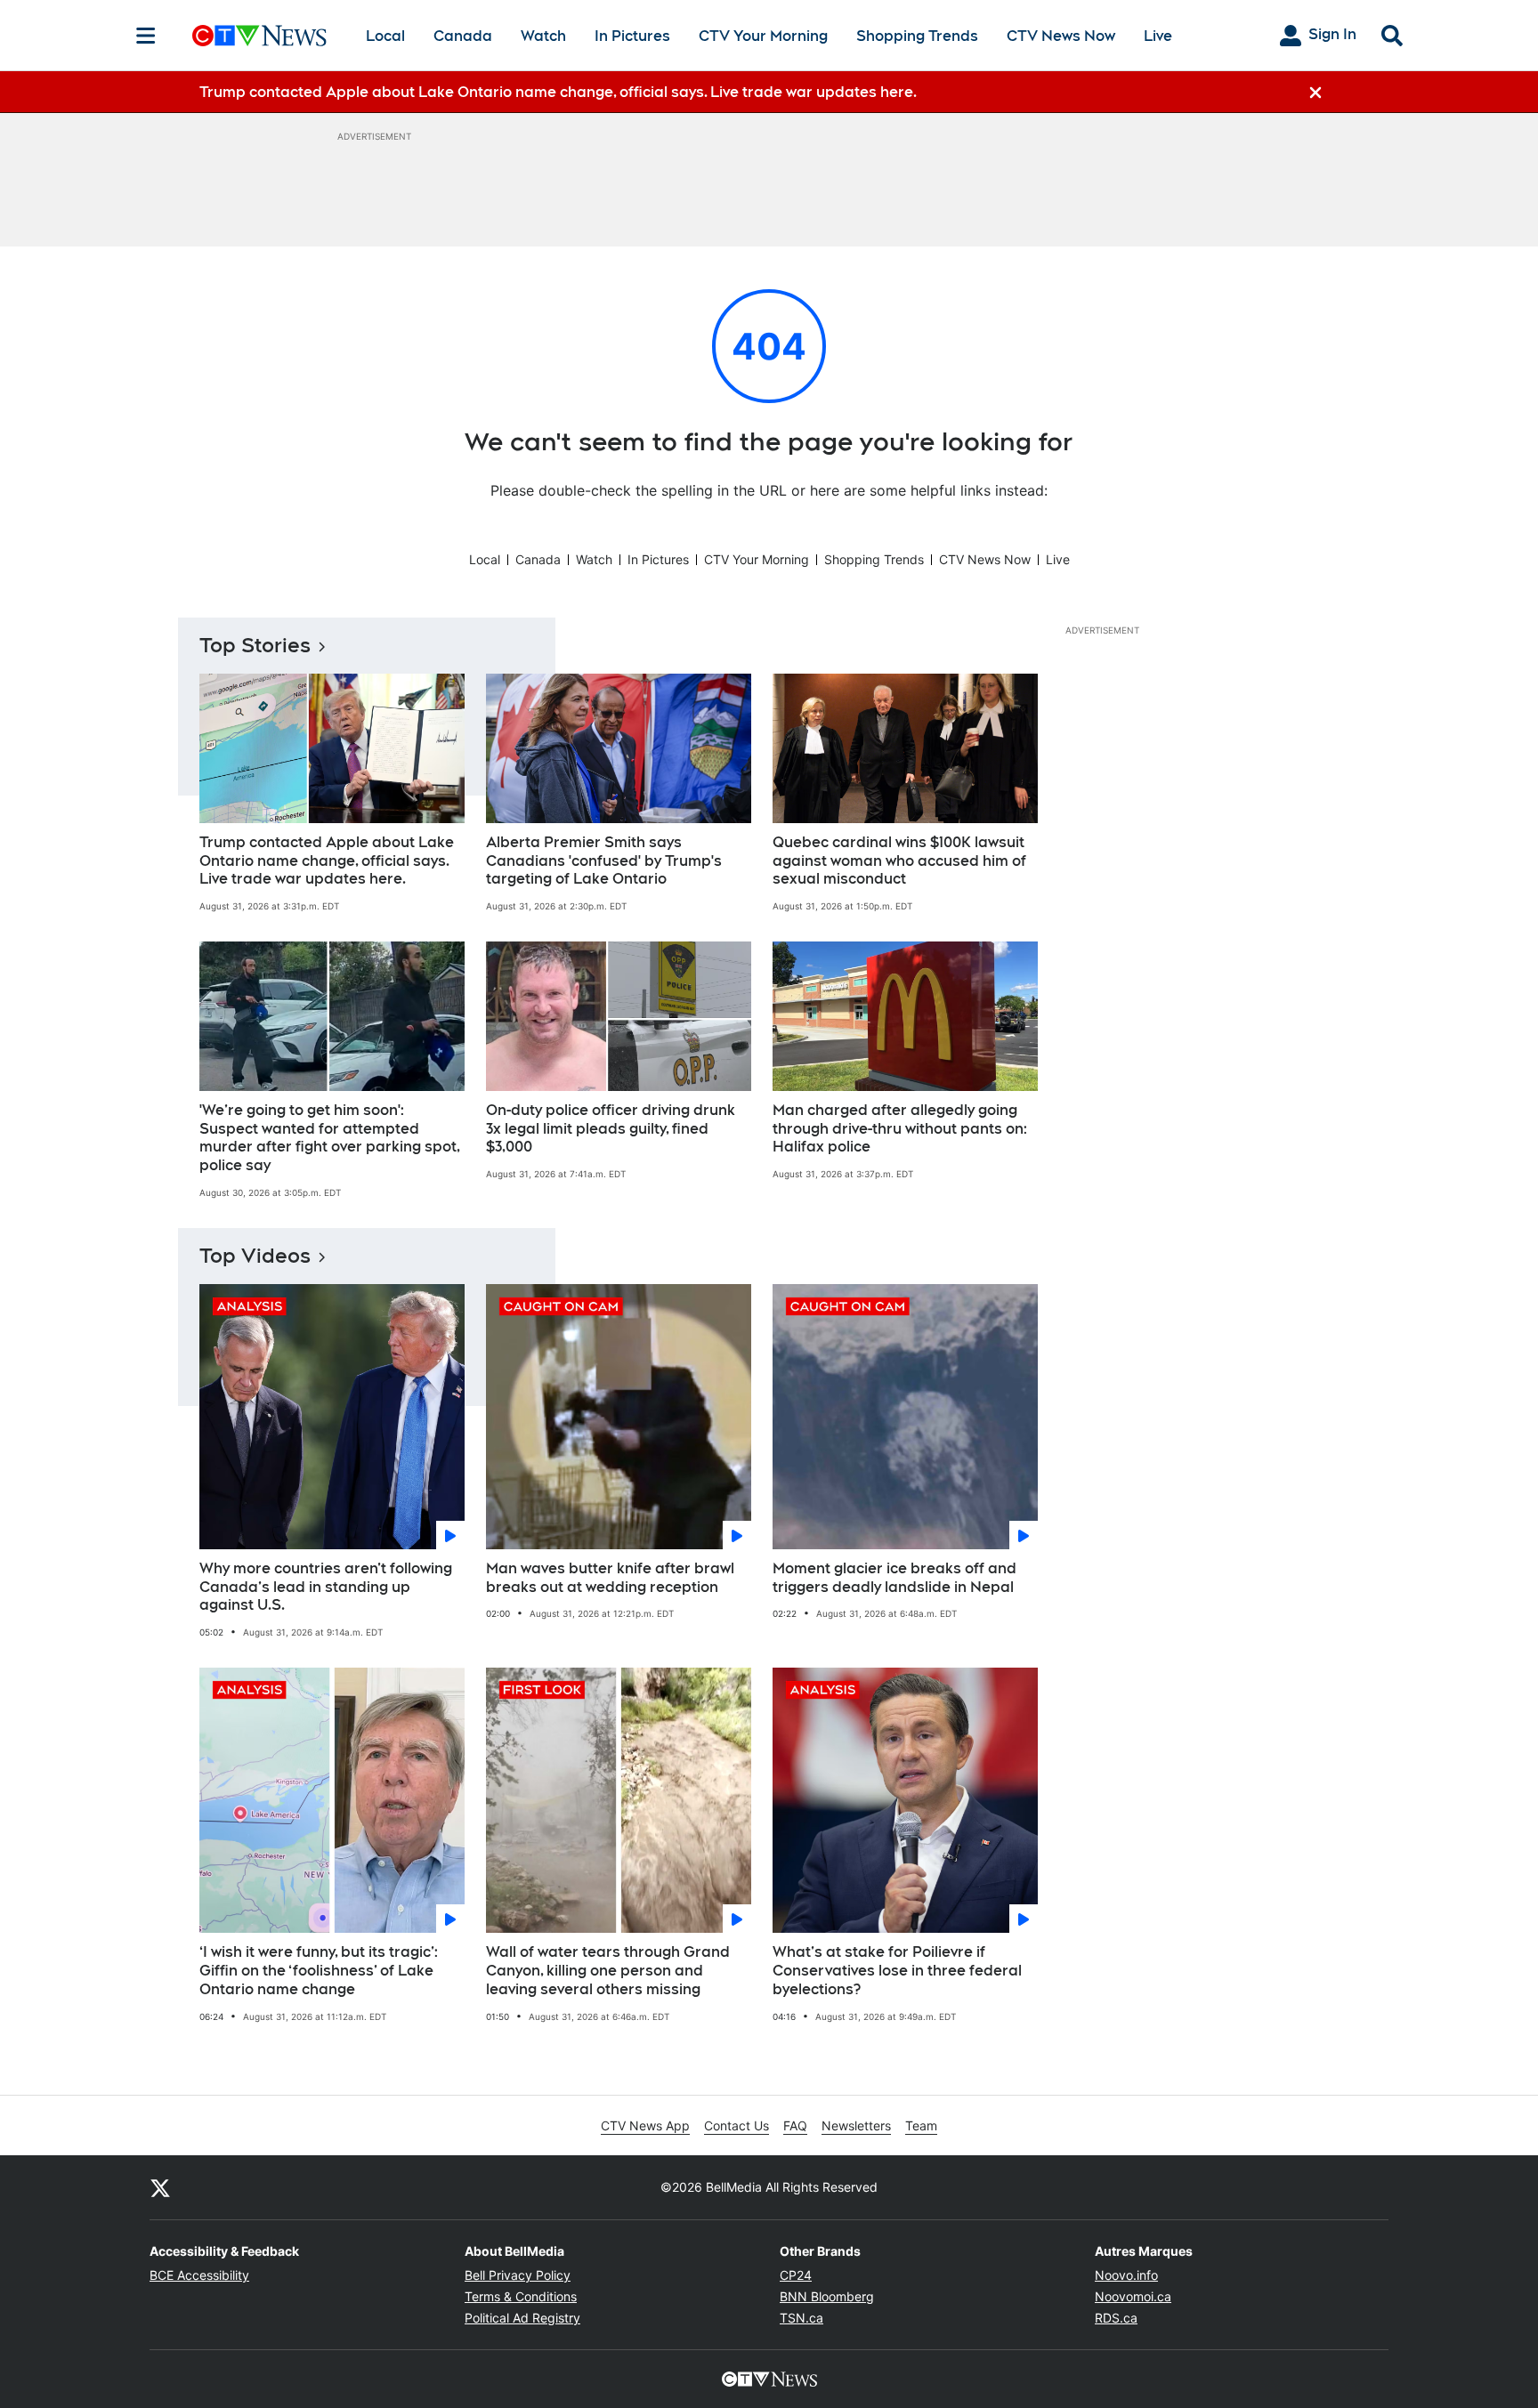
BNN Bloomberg (827, 2296)
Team (921, 2125)
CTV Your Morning (763, 36)
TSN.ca (801, 2318)
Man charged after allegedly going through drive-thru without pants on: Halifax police (900, 1129)
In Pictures (632, 36)
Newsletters (856, 2125)
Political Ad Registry (522, 2318)
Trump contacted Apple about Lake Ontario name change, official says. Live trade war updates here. (327, 861)
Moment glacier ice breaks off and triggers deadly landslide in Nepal (894, 1578)
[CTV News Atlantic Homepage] (259, 36)
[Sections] (146, 36)
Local (385, 36)
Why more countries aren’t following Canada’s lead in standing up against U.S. (326, 1587)
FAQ (795, 2125)
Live (1158, 36)
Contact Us (737, 2125)
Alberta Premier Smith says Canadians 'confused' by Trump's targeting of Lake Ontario (604, 861)
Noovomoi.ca (1133, 2296)
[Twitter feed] (160, 2187)
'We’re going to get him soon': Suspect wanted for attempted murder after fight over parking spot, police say (330, 1138)
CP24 (796, 2275)
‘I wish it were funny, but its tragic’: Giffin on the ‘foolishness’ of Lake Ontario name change (319, 1971)
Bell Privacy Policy (518, 2275)
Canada (463, 36)
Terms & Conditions (521, 2296)
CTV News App (645, 2125)
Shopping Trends (917, 36)
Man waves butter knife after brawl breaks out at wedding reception (610, 1578)
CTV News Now (1061, 36)
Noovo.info (1126, 2275)
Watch (543, 36)
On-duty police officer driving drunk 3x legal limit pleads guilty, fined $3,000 (611, 1129)
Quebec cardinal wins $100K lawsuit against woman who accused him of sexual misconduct (899, 861)
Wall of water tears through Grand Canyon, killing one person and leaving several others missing (608, 1971)
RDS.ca (1116, 2318)
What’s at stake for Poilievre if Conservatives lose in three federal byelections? (897, 1971)
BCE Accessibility (199, 2275)
